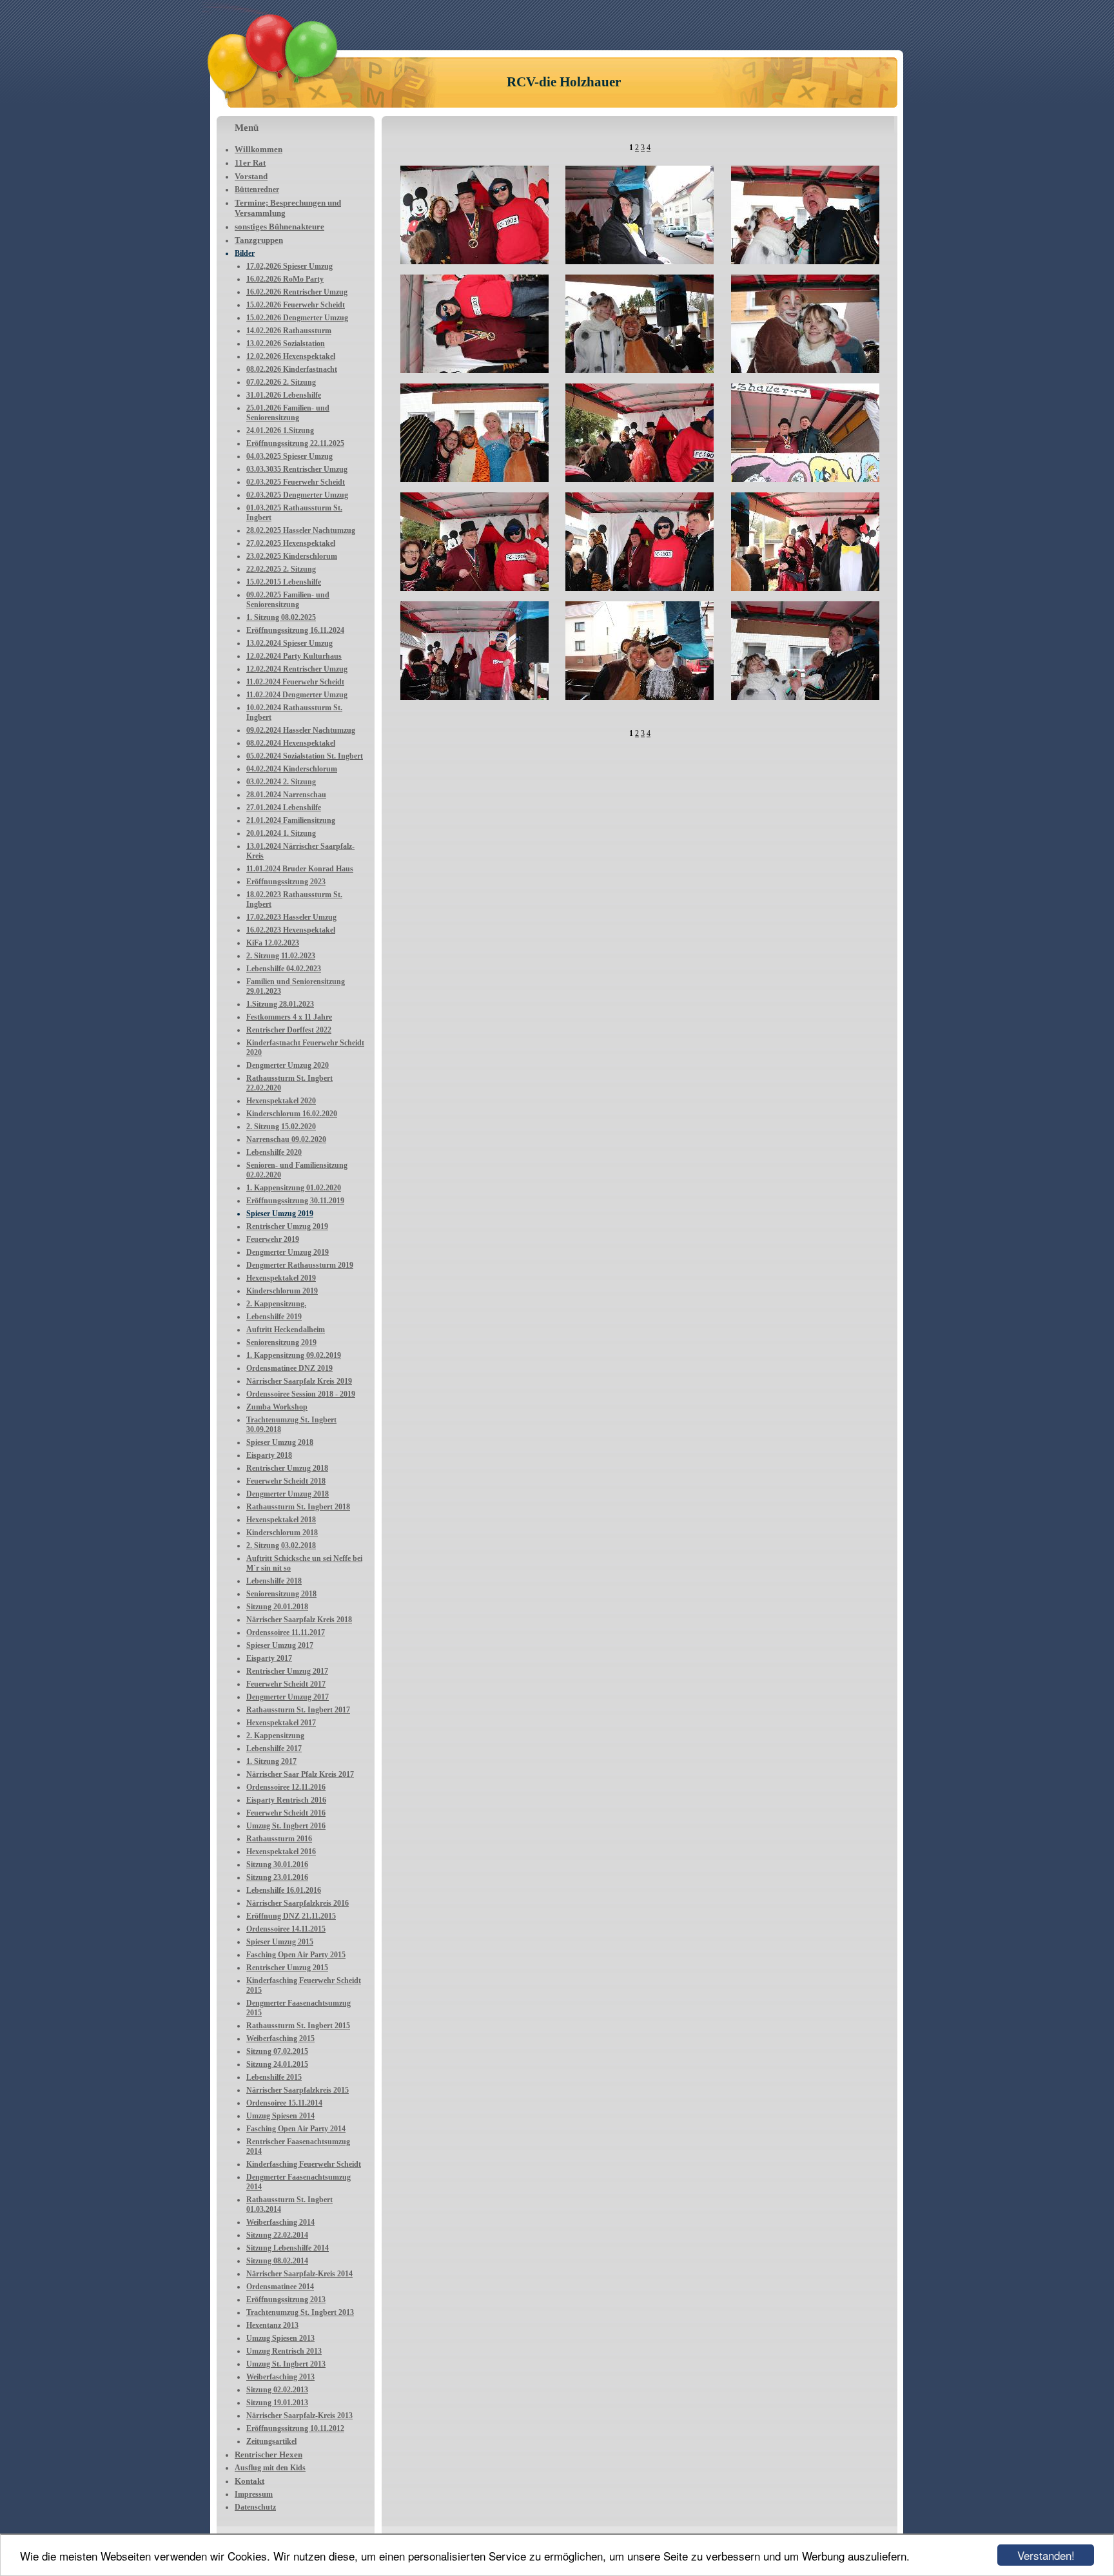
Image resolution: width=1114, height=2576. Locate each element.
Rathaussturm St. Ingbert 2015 (298, 2026)
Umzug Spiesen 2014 (280, 2116)
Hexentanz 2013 (272, 2325)
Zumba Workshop (277, 1407)
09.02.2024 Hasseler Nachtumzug (301, 730)
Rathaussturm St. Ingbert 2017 (298, 1710)
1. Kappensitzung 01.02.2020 (294, 1188)
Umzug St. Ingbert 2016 (286, 1826)
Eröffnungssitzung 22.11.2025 (295, 443)
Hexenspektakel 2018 (281, 1520)
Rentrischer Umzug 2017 (287, 1671)
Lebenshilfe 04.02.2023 (284, 969)
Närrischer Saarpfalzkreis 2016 (298, 1903)
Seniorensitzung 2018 (281, 1594)
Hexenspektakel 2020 (281, 1101)
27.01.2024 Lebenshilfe (284, 808)
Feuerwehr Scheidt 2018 (286, 1481)
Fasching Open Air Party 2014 (296, 2129)
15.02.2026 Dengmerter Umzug (297, 318)
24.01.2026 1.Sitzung (280, 431)
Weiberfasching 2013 (280, 2377)
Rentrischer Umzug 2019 (287, 1226)
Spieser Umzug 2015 (280, 1942)
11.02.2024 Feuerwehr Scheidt (295, 682)
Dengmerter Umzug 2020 (288, 1065)
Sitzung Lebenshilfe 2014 (288, 2248)
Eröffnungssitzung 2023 (286, 882)
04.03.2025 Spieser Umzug (289, 456)
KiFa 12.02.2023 (273, 943)
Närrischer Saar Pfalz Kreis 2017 (300, 1774)
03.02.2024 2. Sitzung (281, 782)
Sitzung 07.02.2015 (277, 2051)
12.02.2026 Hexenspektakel (291, 356)
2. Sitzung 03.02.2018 (281, 1545)
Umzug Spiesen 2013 (280, 2338)
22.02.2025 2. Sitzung (281, 569)
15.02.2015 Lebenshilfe (284, 582)
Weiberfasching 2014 (280, 2222)
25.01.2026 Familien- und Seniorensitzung (288, 413)
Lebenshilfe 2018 (274, 1581)
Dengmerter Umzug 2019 (288, 1252)
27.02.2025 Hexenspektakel (291, 543)
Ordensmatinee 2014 (280, 2287)
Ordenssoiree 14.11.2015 (286, 1929)
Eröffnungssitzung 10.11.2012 (295, 2428)
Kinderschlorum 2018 (282, 1533)
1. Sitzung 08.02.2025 (281, 617)
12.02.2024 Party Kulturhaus (294, 656)
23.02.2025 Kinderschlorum (292, 556)
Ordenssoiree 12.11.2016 (286, 1787)
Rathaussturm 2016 (279, 1839)
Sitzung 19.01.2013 (277, 2403)
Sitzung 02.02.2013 (277, 2390)
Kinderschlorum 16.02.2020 (292, 1114)
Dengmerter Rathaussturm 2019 (300, 1265)
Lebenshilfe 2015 (274, 2077)
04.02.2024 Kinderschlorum (292, 769)
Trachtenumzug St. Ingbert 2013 (300, 2312)
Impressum (254, 2494)
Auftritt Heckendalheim (286, 1330)
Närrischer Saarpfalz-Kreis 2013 (299, 2416)
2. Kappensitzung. (276, 1304)
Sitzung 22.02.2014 (277, 2235)
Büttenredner (257, 189)
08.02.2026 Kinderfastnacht (292, 369)
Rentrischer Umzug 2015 (287, 1968)
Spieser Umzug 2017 (280, 1645)
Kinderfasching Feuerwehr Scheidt (304, 2164)
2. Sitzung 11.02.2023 (281, 956)
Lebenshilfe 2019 (274, 1317)
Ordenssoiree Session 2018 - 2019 (301, 1394)
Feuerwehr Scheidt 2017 (286, 1684)
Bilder (245, 253)
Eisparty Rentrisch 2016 (286, 1800)
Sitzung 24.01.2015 (277, 2064)
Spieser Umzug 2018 (280, 1442)
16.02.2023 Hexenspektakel (291, 930)
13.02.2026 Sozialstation (286, 344)
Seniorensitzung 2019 (281, 1342)
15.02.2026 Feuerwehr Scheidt (296, 305)
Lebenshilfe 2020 (274, 1152)
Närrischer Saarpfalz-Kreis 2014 (299, 2274)
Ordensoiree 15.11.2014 (284, 2103)
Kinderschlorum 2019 (282, 1291)
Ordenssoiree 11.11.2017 (286, 1632)
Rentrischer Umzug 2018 (287, 1468)
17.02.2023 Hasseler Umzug (291, 917)
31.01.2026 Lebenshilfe (284, 395)
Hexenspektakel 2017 (281, 1723)
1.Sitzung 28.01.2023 (280, 1004)
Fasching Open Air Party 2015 (296, 1955)
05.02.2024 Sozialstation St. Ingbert (305, 756)
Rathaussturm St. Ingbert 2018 (298, 1507)
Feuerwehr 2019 (273, 1239)
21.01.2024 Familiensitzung (291, 820)
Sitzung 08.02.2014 (277, 2261)
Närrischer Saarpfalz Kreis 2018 (299, 1620)
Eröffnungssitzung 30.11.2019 (295, 1201)
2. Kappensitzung (275, 1736)
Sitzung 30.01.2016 (277, 1864)
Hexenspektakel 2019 (281, 1278)
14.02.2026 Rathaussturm (289, 331)
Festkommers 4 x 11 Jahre (289, 1017)
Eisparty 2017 (269, 1658)
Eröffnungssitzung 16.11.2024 (295, 630)
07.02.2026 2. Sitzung (281, 382)
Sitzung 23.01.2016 (277, 1877)
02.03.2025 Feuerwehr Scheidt (296, 482)
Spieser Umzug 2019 (280, 1214)
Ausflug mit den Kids (270, 2468)
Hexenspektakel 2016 (281, 1852)
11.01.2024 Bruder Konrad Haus (300, 869)
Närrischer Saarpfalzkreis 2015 (298, 2090)
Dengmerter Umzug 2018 (288, 1494)
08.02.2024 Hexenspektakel (291, 743)
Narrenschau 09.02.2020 (286, 1139)
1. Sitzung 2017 (271, 1761)
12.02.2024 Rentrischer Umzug (297, 669)
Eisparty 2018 (269, 1455)
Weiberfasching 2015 (280, 2039)
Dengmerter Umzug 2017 (288, 1697)
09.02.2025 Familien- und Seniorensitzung (288, 600)
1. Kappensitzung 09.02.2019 (294, 1355)
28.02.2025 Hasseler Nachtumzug (301, 530)
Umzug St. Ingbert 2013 (286, 2364)
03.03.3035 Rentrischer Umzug (297, 469)
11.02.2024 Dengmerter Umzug (297, 695)
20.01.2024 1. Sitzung (281, 833)
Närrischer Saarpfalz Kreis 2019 (299, 1381)
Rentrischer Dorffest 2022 (289, 1030)
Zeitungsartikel (271, 2441)
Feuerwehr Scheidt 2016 (286, 1813)
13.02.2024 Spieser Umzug (289, 643)
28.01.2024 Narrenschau (286, 795)
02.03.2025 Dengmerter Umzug (297, 495)
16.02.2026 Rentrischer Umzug (297, 292)
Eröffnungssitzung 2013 (286, 2300)
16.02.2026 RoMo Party (285, 279)
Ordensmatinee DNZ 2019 (289, 1368)
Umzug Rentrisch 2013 (284, 2351)
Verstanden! (1046, 2555)
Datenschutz (255, 2507)
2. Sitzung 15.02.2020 (281, 1127)
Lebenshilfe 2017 (274, 1748)
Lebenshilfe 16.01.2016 (284, 1890)
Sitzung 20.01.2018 (277, 1607)
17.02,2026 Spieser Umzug (289, 266)
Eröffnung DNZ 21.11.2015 (291, 1916)
